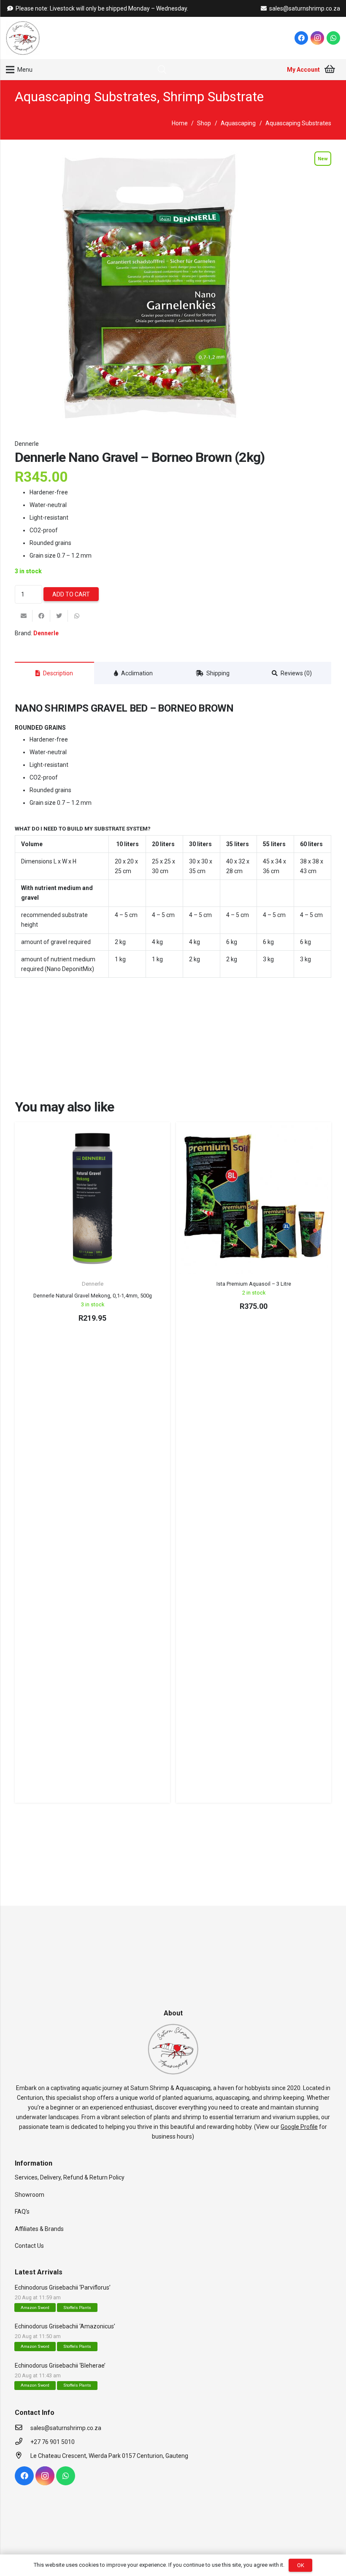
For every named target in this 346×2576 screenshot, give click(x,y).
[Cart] (330, 70)
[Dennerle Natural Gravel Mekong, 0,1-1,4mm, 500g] (92, 1199)
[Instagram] (317, 38)
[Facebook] (301, 38)
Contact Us (29, 2246)
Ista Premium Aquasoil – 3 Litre (254, 1284)
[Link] (23, 38)
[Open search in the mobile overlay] (162, 69)
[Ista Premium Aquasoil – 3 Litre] (253, 1199)
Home (180, 123)
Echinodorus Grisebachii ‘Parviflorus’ (63, 2287)
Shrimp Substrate (213, 97)
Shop (204, 123)
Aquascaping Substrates (86, 97)
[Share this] (41, 616)
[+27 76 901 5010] (23, 2442)
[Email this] (24, 616)
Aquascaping (238, 123)
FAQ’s (22, 2212)
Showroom (30, 2195)
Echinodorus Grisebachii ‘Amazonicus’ (65, 2326)
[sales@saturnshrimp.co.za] (23, 2428)
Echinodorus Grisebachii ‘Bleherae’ (60, 2366)
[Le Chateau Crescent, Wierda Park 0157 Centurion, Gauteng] (23, 2456)
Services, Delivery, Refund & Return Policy (70, 2177)
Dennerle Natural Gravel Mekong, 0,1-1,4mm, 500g (93, 1296)
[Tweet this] (59, 616)
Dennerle (27, 444)
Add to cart (71, 594)
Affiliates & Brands (39, 2229)
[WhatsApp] (333, 38)
